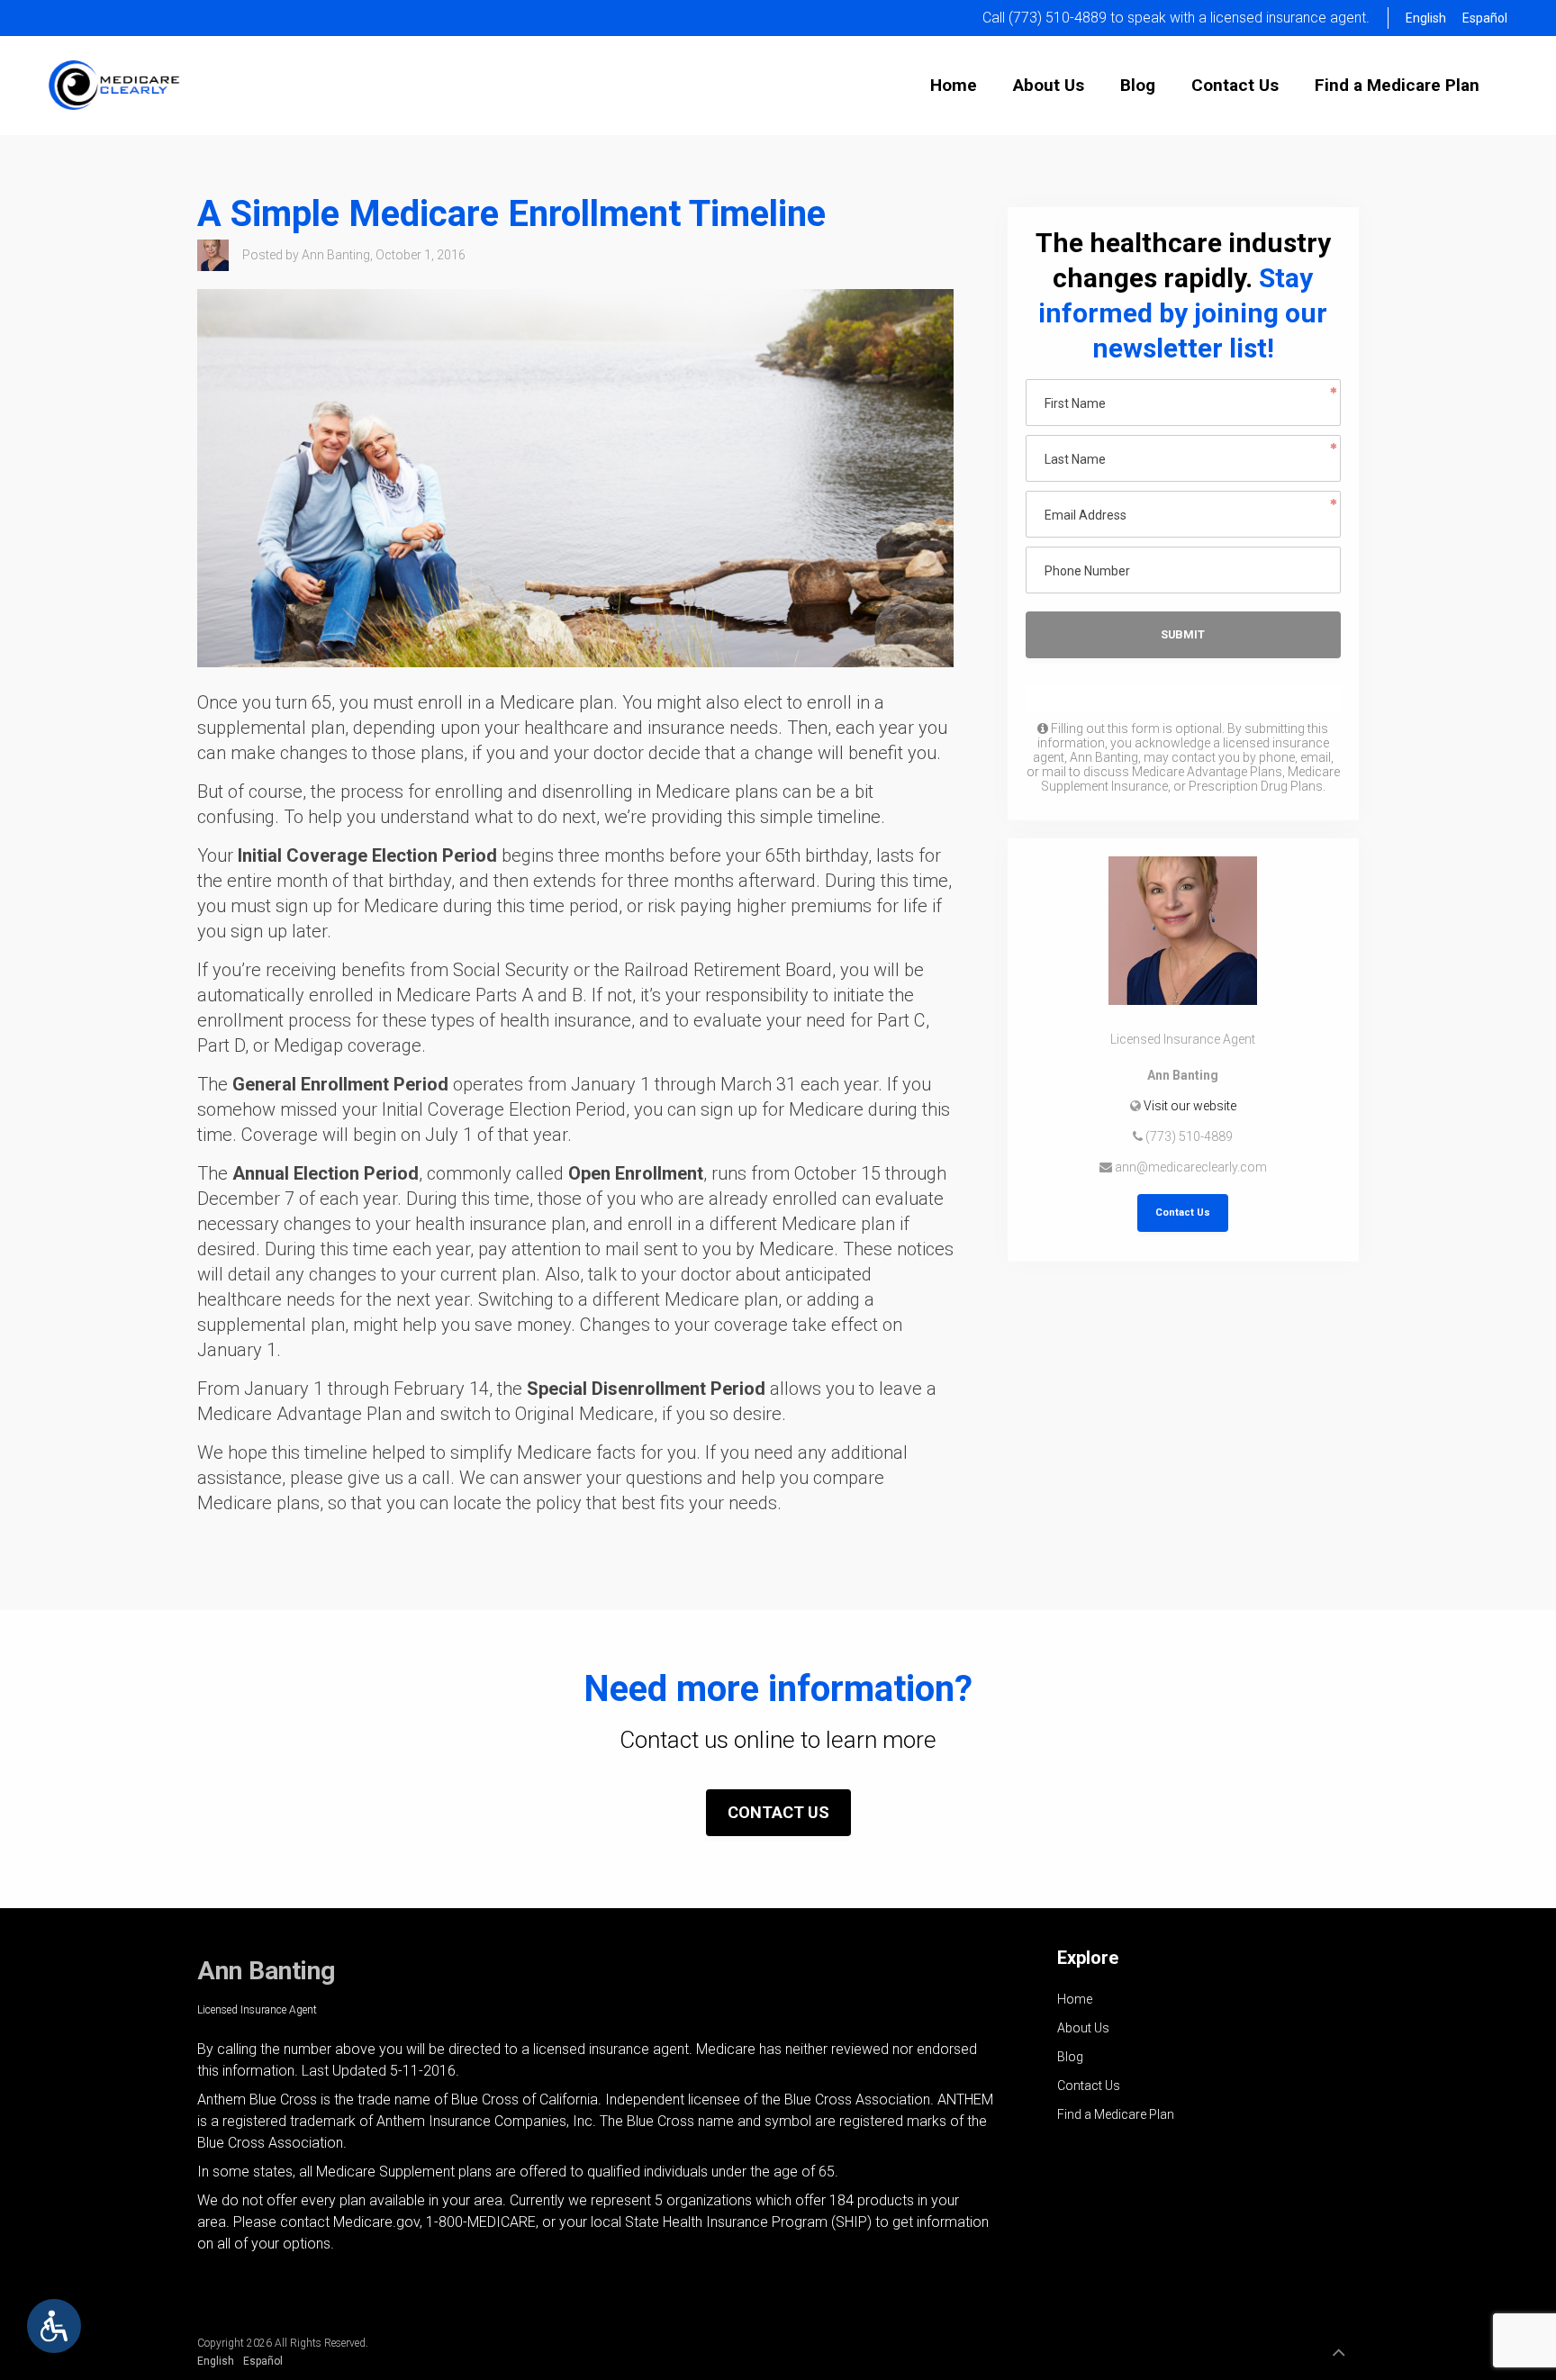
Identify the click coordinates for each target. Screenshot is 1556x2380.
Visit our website (1190, 1106)
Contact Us (1183, 1213)
